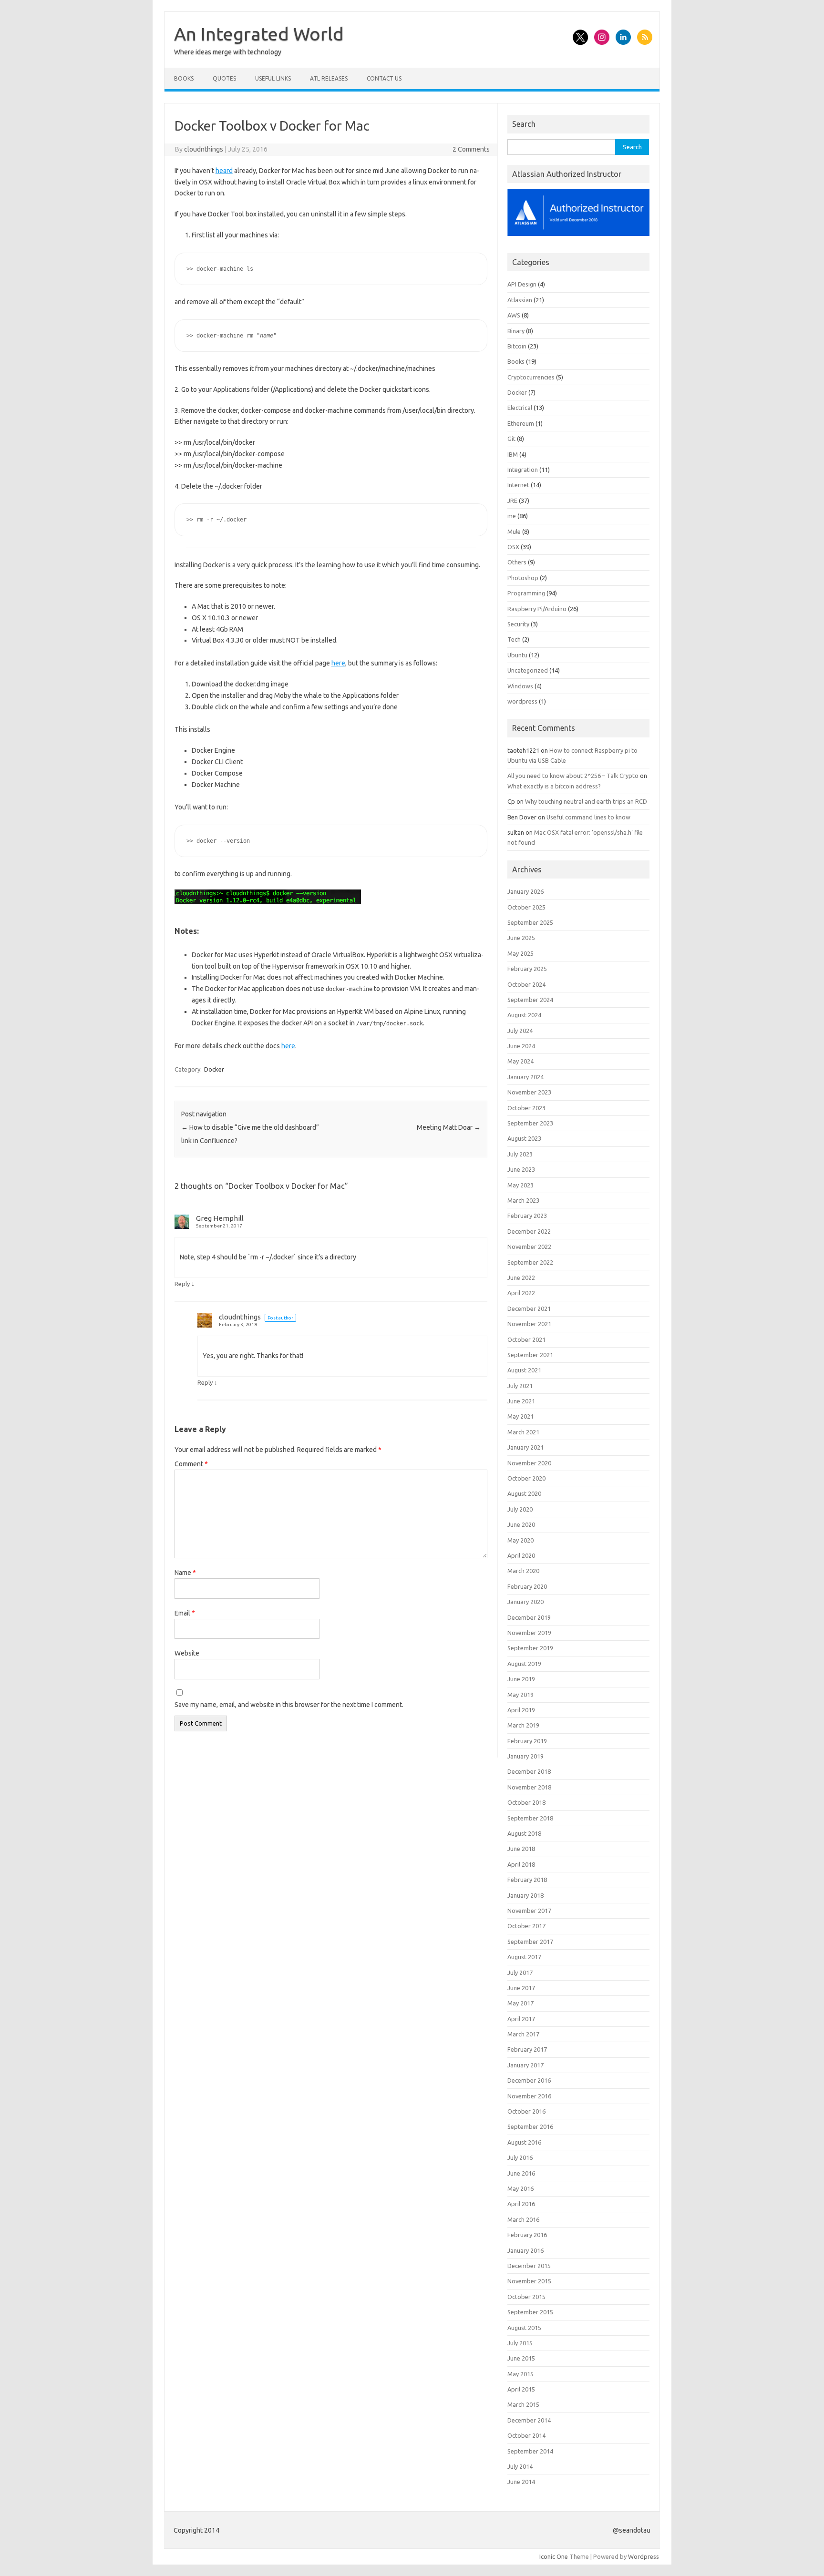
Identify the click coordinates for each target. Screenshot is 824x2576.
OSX (513, 547)
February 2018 (527, 1880)
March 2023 (523, 1200)
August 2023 (524, 1138)
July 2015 (520, 2343)
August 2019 (524, 1664)
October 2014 (526, 2435)
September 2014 (530, 2451)
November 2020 (529, 1463)
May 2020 (520, 1540)
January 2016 (525, 2250)
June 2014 (521, 2482)
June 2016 (521, 2173)
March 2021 (523, 1432)
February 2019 (527, 1741)
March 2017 (523, 2034)
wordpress (522, 701)
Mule (514, 532)
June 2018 (521, 1849)
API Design (522, 284)
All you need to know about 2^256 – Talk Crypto (573, 776)
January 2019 (525, 1756)
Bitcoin (517, 346)
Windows (520, 686)
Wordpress (644, 2556)
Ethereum (521, 423)
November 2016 (529, 2096)
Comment (191, 1464)
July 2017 (520, 1973)
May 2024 (520, 1061)
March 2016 (523, 2219)
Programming (526, 593)
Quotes (224, 78)
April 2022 (521, 1293)
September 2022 (530, 1262)
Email (185, 1613)
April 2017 (521, 2019)
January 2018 (525, 1895)
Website (187, 1653)
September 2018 (530, 1818)
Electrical (520, 408)
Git (511, 439)
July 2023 (520, 1154)
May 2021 (520, 1416)
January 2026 (525, 891)
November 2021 (529, 1324)
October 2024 (526, 984)
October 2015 (526, 2297)
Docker (214, 1069)
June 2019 (521, 1679)
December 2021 (529, 1308)
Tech (514, 639)
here (338, 663)
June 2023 (521, 1169)
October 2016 (526, 2111)
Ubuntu (517, 655)
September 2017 (530, 1942)
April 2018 (521, 1864)
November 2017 (529, 1911)
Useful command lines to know (588, 817)
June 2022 (521, 1278)
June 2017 (521, 1988)
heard (224, 171)
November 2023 (529, 1092)
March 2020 (523, 1571)
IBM (513, 454)
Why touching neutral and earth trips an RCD (586, 801)
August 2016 (524, 2142)
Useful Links (273, 78)
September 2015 (530, 2312)
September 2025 (530, 922)
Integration (523, 470)
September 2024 (530, 1000)
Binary (516, 331)
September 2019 (530, 1648)
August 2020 (524, 1493)
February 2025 (527, 969)
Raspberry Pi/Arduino (537, 609)
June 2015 (521, 2358)
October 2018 (526, 1802)
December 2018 (529, 1771)
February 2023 (527, 1216)
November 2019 (529, 1633)
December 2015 (529, 2266)
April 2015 (521, 2389)
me (512, 516)
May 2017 (520, 2003)
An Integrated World (259, 34)
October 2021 (526, 1339)
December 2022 (529, 1231)
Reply (182, 1284)
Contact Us (384, 78)
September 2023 (530, 1123)
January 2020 (525, 1602)
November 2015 (529, 2281)
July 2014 (520, 2466)
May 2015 (520, 2374)
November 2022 (529, 1247)
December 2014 (529, 2420)
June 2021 (521, 1401)
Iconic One (554, 2556)
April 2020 (521, 1555)
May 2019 (520, 1695)
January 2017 (525, 2065)
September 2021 (530, 1355)
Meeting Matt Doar (449, 1127)
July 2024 (520, 1031)
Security (518, 624)
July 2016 (520, 2157)
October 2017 (526, 1926)
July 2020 (520, 1509)
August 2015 (524, 2328)
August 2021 (524, 1370)
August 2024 (524, 1015)
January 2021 (525, 1447)
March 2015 (523, 2404)
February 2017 (527, 2049)
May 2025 (520, 953)
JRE (512, 501)
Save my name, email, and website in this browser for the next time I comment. (289, 1705)
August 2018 (524, 1833)
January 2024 (525, 1077)
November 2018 (529, 1787)
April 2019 (521, 1710)
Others (517, 562)
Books (184, 78)
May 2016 (520, 2188)
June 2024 (521, 1046)
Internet (518, 485)
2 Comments (471, 149)
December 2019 (529, 1617)
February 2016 (527, 2235)
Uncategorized (528, 670)
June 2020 (521, 1524)
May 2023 (520, 1185)
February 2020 (527, 1586)
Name (185, 1573)
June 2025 (521, 938)
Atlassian (520, 300)
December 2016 (529, 2080)
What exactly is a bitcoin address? (554, 786)
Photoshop (523, 578)
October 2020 (526, 1478)
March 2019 (523, 1725)
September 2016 (530, 2126)
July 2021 (520, 1386)
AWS (514, 315)
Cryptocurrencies (531, 377)
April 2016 (521, 2204)
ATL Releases (329, 78)
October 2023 (526, 1108)
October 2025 (526, 907)
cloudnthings (204, 149)
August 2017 (524, 1957)
